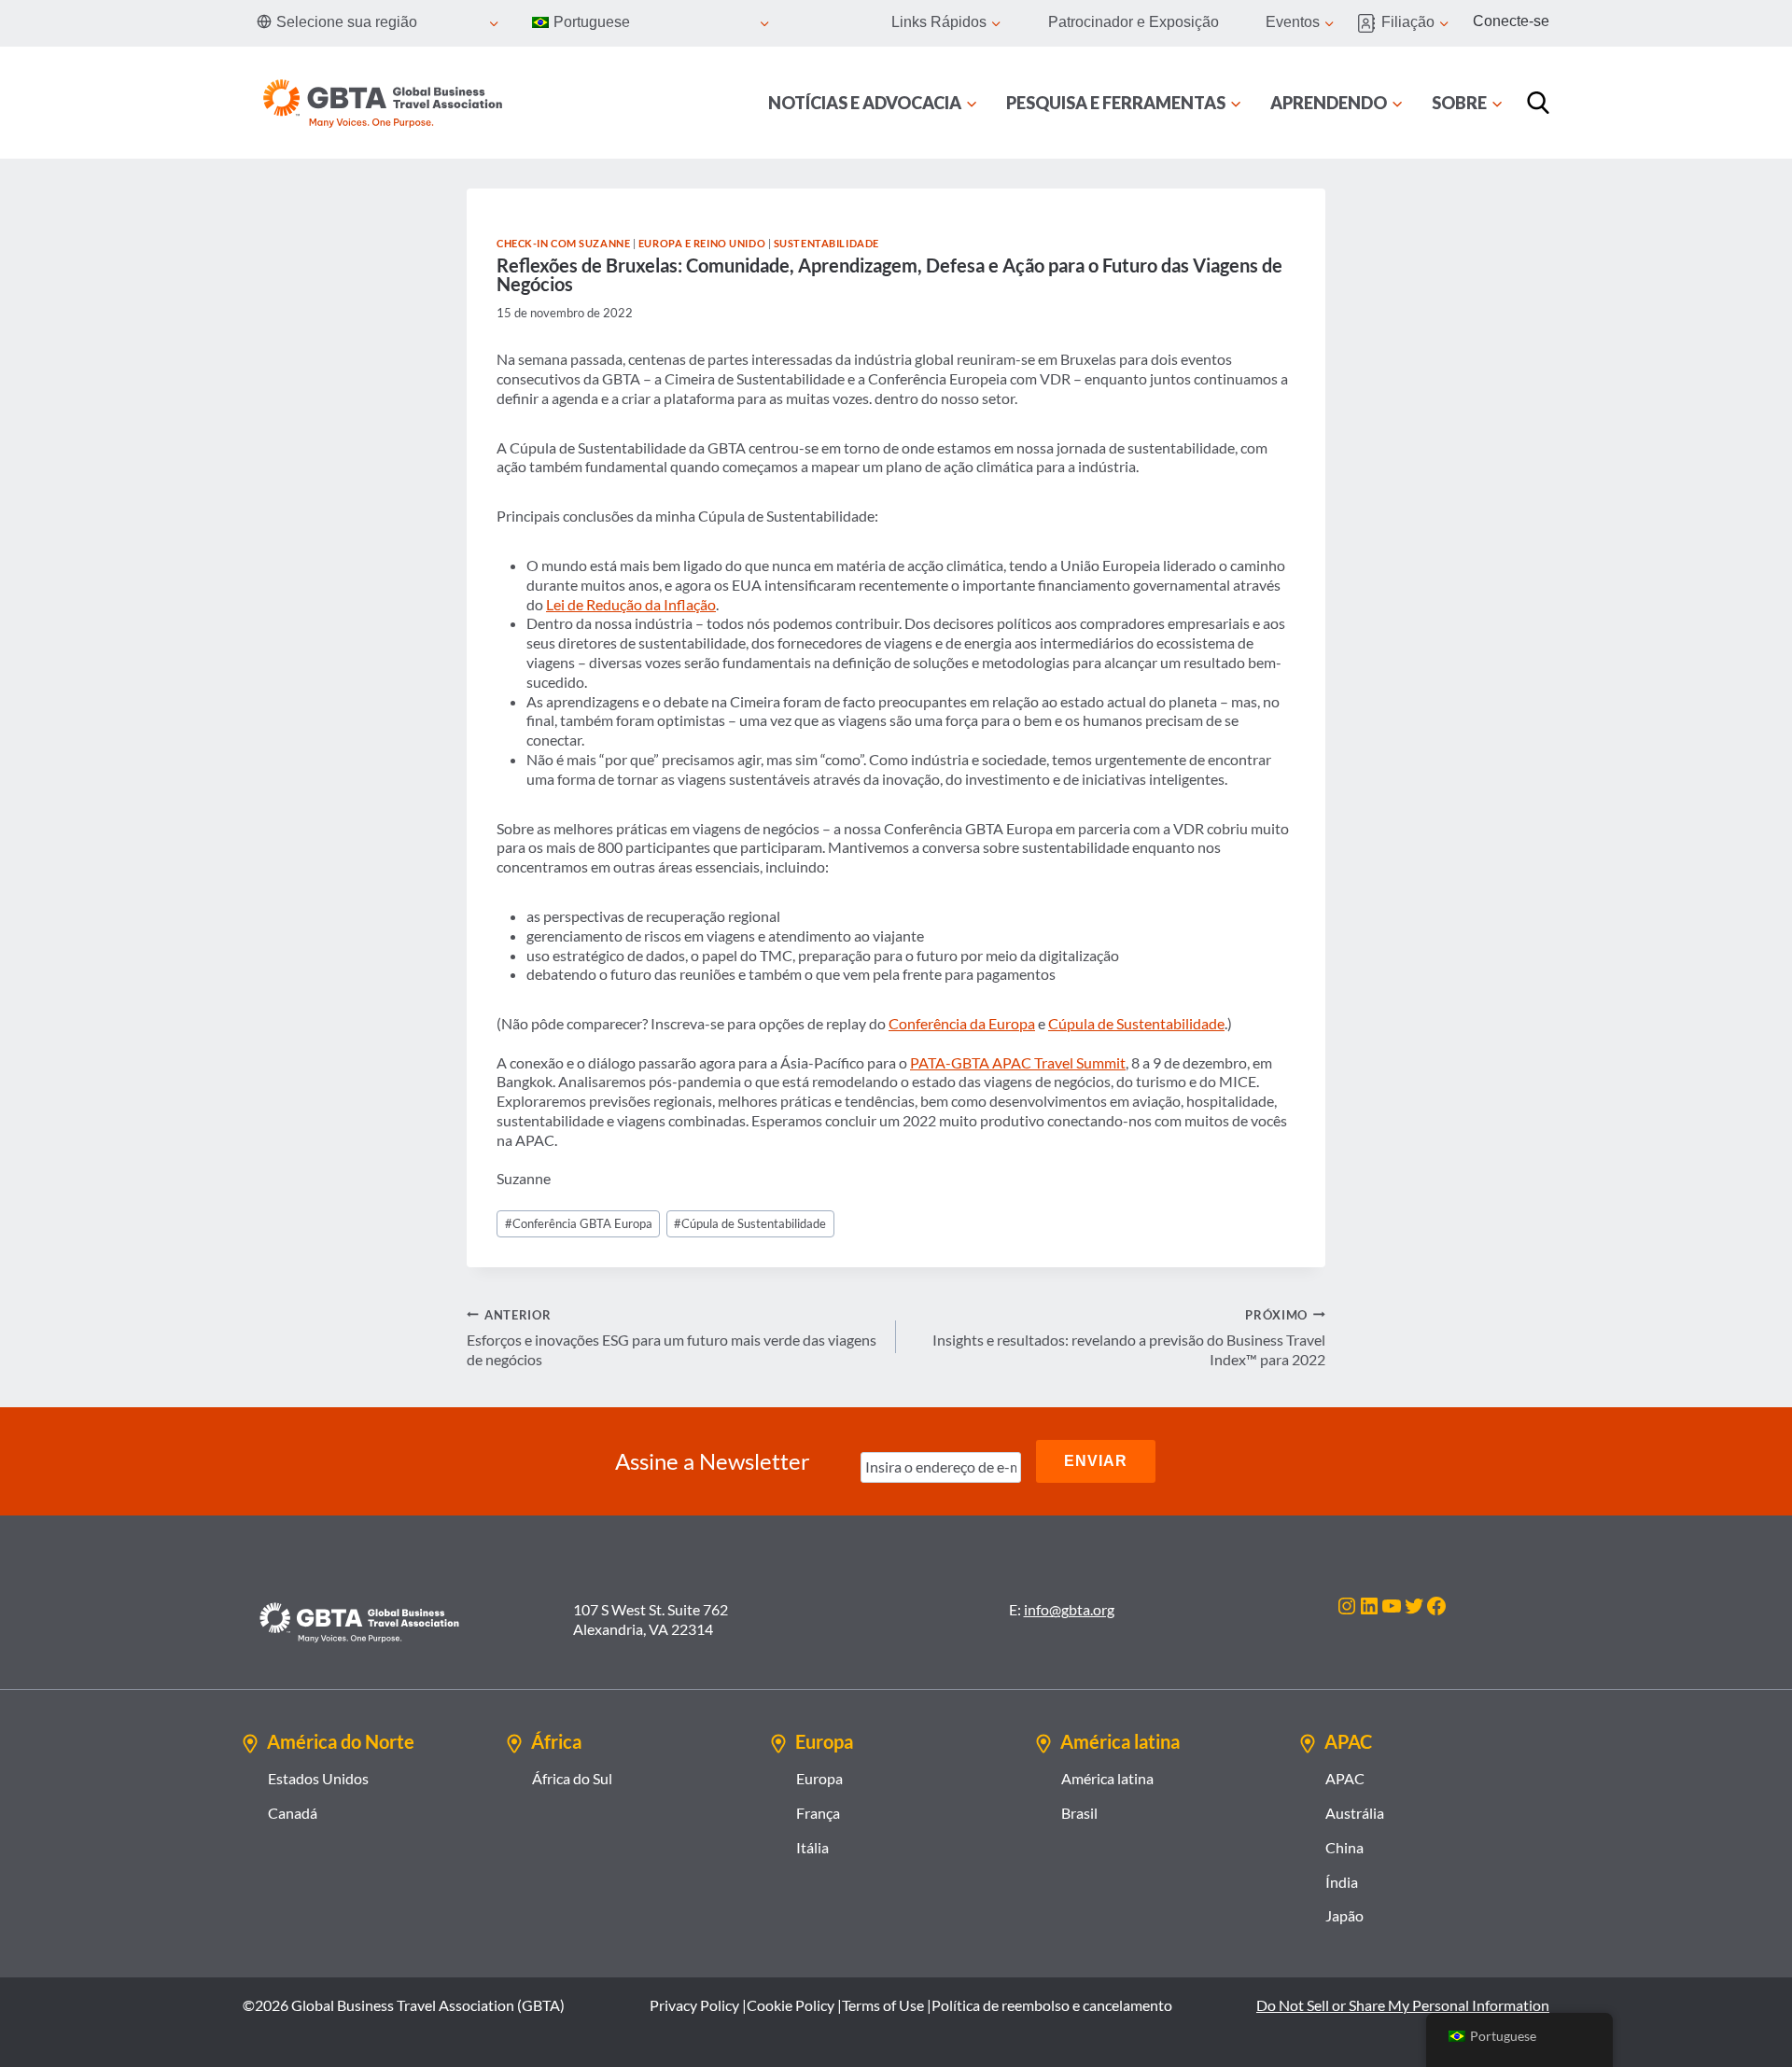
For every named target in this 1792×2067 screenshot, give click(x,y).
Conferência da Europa (962, 1023)
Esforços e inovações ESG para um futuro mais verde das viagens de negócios (672, 1338)
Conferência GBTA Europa (579, 1223)
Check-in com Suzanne (563, 243)
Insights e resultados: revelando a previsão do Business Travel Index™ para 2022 (1129, 1338)
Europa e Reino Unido (702, 243)
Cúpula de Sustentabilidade (1136, 1023)
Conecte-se (1511, 21)
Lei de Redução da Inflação (631, 604)
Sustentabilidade (826, 243)
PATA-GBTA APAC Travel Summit (1018, 1062)
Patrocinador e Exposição (1134, 22)
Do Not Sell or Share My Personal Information (1403, 2005)
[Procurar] (1538, 103)
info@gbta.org (1069, 1609)
